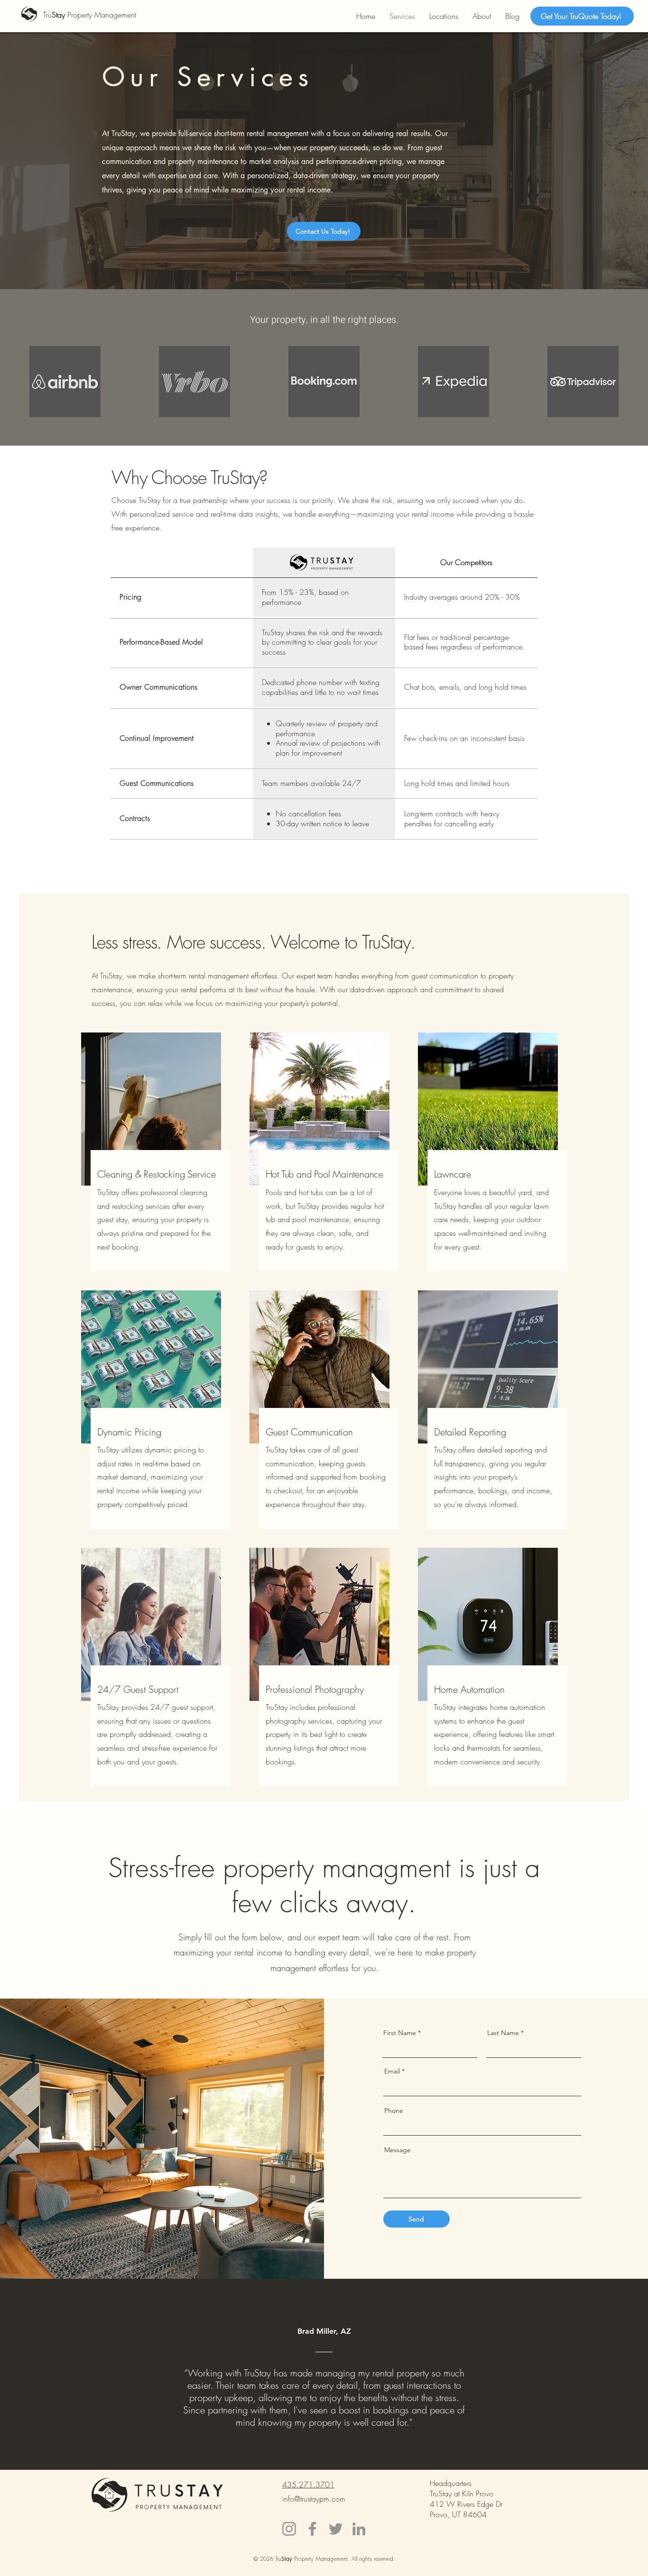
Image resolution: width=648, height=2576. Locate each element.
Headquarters (451, 2483)
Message (398, 2150)
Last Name (503, 2033)
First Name (400, 2033)
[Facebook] (312, 2529)
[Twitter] (336, 2529)
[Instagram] (289, 2529)
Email (392, 2071)
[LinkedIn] (359, 2529)
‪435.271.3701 (308, 2485)
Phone (394, 2110)
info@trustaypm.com (314, 2499)
